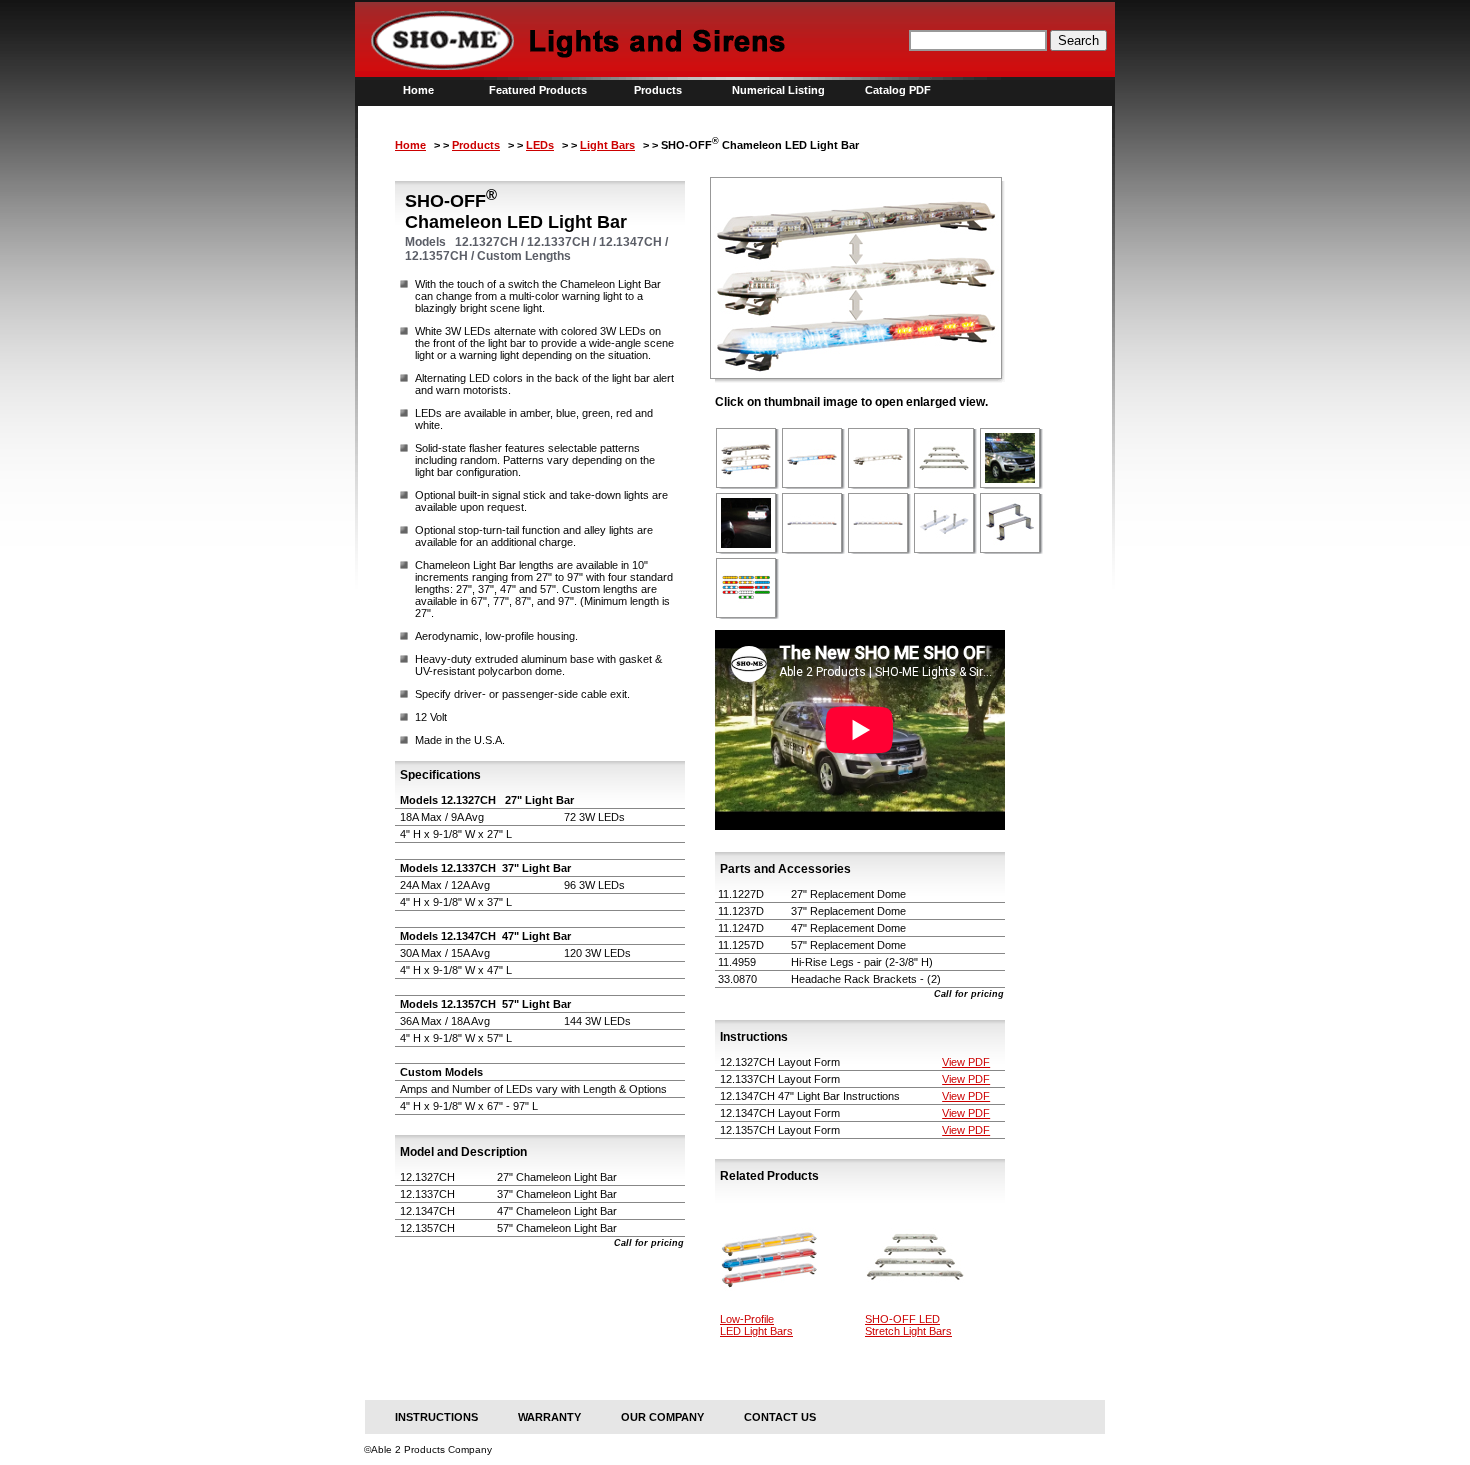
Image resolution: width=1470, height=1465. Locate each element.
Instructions (436, 1417)
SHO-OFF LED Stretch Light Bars (908, 1325)
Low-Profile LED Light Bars (756, 1325)
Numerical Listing (778, 90)
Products (658, 90)
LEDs (540, 145)
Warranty (549, 1417)
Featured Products (538, 90)
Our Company (662, 1417)
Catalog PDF (898, 90)
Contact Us (780, 1417)
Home (418, 90)
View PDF (966, 1062)
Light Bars (607, 145)
